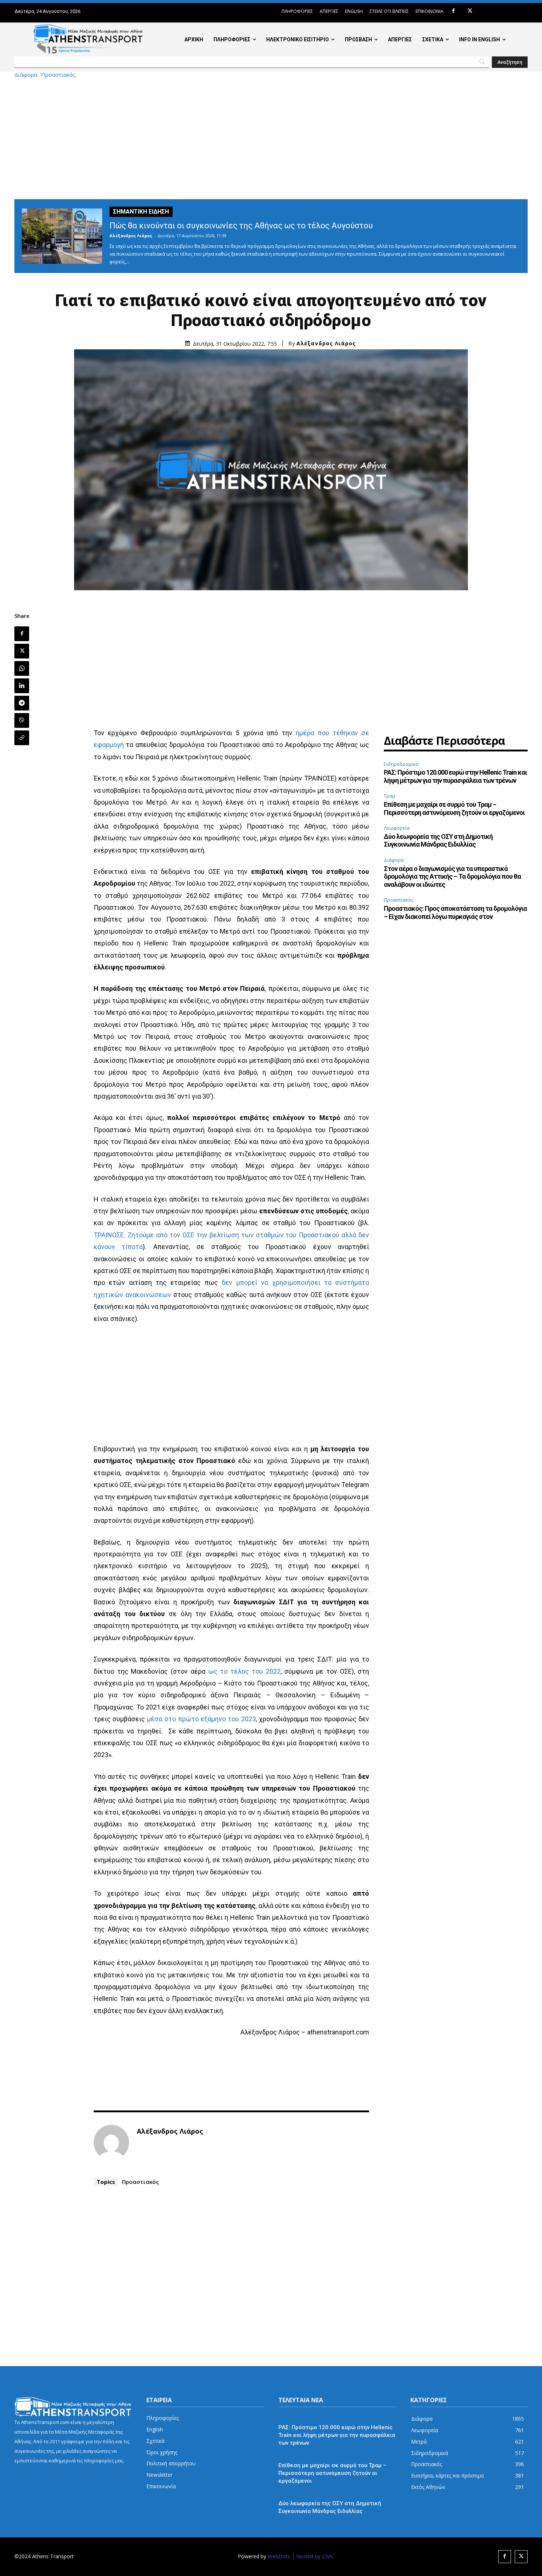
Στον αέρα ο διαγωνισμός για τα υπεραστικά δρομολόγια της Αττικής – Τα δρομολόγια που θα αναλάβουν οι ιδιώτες (452, 876)
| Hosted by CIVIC (313, 2556)
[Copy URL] (22, 738)
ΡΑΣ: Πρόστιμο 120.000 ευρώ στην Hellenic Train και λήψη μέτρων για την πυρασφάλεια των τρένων (455, 776)
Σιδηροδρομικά (401, 764)
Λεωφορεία (397, 828)
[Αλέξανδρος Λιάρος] (111, 2143)
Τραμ (390, 796)
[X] (470, 11)
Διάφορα (26, 75)
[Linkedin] (22, 686)
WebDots (279, 2556)
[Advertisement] (271, 138)
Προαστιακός (58, 75)
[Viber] (22, 720)
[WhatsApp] (22, 668)
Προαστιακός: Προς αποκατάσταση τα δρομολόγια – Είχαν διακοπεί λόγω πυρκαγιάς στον (455, 912)
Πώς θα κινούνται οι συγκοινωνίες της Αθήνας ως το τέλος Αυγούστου (241, 226)
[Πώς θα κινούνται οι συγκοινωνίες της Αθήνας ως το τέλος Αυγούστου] (62, 236)
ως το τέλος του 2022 (244, 1671)
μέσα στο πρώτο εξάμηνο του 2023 (201, 1719)
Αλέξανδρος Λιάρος (131, 236)
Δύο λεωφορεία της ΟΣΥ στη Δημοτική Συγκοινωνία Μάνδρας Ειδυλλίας (438, 841)
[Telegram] (22, 703)
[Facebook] (453, 11)
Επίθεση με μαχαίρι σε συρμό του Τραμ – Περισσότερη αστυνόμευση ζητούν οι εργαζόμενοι (454, 808)
